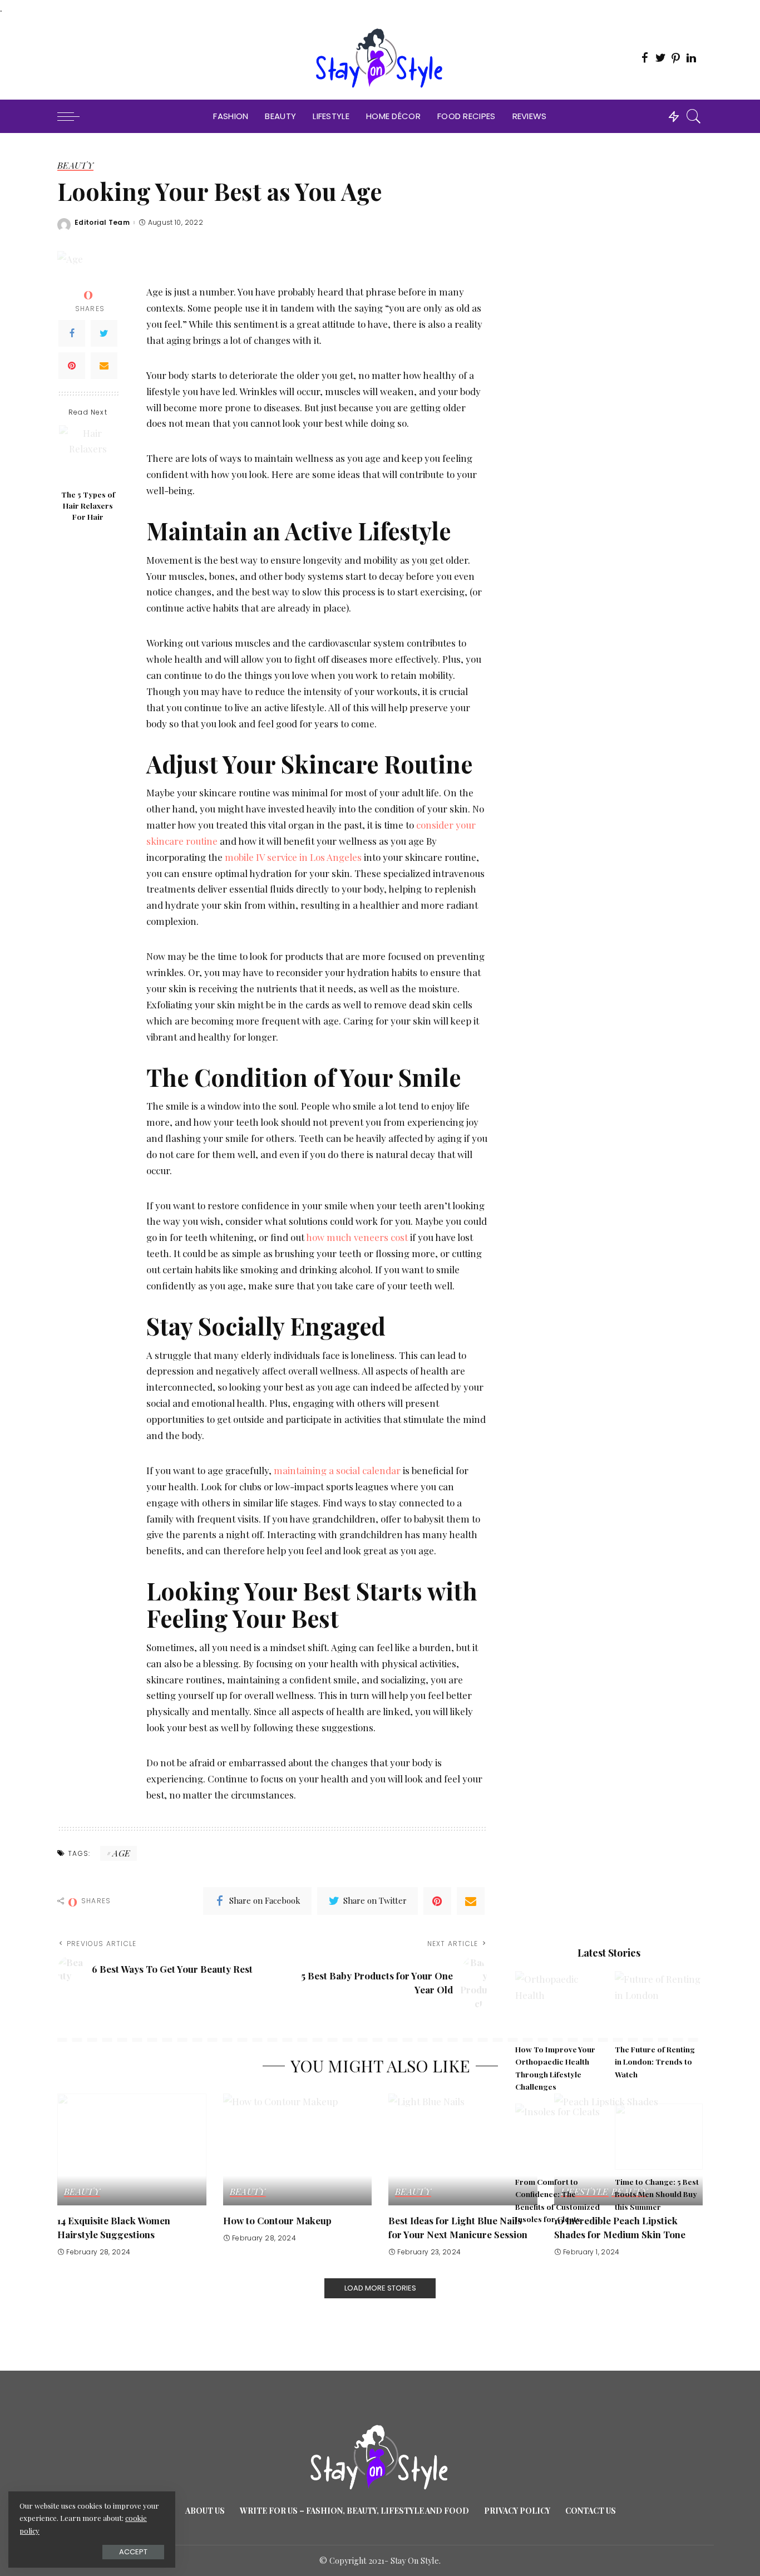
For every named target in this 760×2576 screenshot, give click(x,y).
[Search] (694, 116)
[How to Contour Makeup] (298, 2149)
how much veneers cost (357, 1237)
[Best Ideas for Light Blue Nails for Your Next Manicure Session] (463, 2149)
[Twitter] (104, 333)
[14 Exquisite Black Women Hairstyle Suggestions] (132, 2149)
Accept (133, 2552)
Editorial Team (102, 223)
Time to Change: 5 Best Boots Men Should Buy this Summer (657, 2194)
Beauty (75, 166)
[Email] (104, 366)
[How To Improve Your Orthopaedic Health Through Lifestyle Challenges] (559, 2004)
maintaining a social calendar (337, 1470)
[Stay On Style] (380, 58)
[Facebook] (72, 333)
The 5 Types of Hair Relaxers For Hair (88, 506)
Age (121, 1853)
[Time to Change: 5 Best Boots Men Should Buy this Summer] (659, 2137)
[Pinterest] (72, 366)
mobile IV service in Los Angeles (293, 857)
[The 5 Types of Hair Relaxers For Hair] (88, 454)
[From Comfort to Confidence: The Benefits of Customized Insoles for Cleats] (559, 2137)
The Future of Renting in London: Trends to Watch (655, 2062)
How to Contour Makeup (277, 2220)
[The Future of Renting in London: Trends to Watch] (659, 2004)
